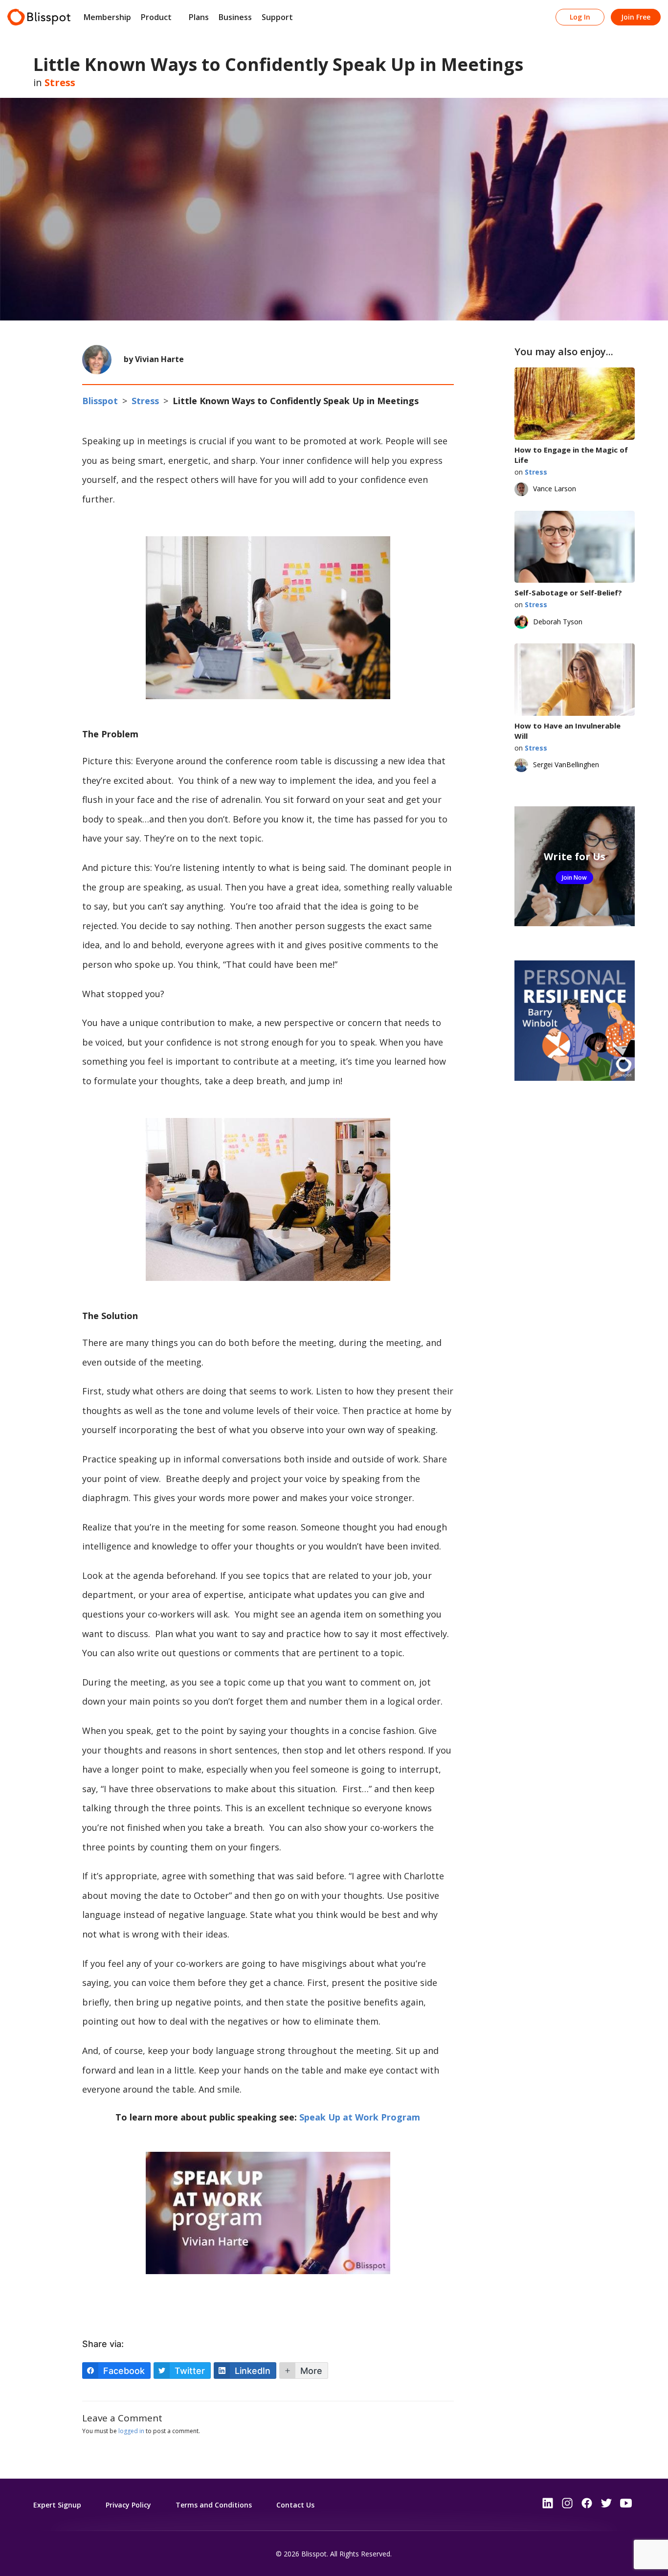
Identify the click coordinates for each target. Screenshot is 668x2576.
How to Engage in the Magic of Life (571, 455)
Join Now (574, 878)
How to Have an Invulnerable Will (568, 731)
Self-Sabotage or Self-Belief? (568, 593)
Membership (107, 17)
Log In (580, 17)
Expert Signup (57, 2505)
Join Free (636, 17)
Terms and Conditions (214, 2505)
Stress (60, 82)
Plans (199, 17)
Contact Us (295, 2505)
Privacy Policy (128, 2505)
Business (235, 17)
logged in (131, 2431)
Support (277, 17)
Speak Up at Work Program (360, 2117)
